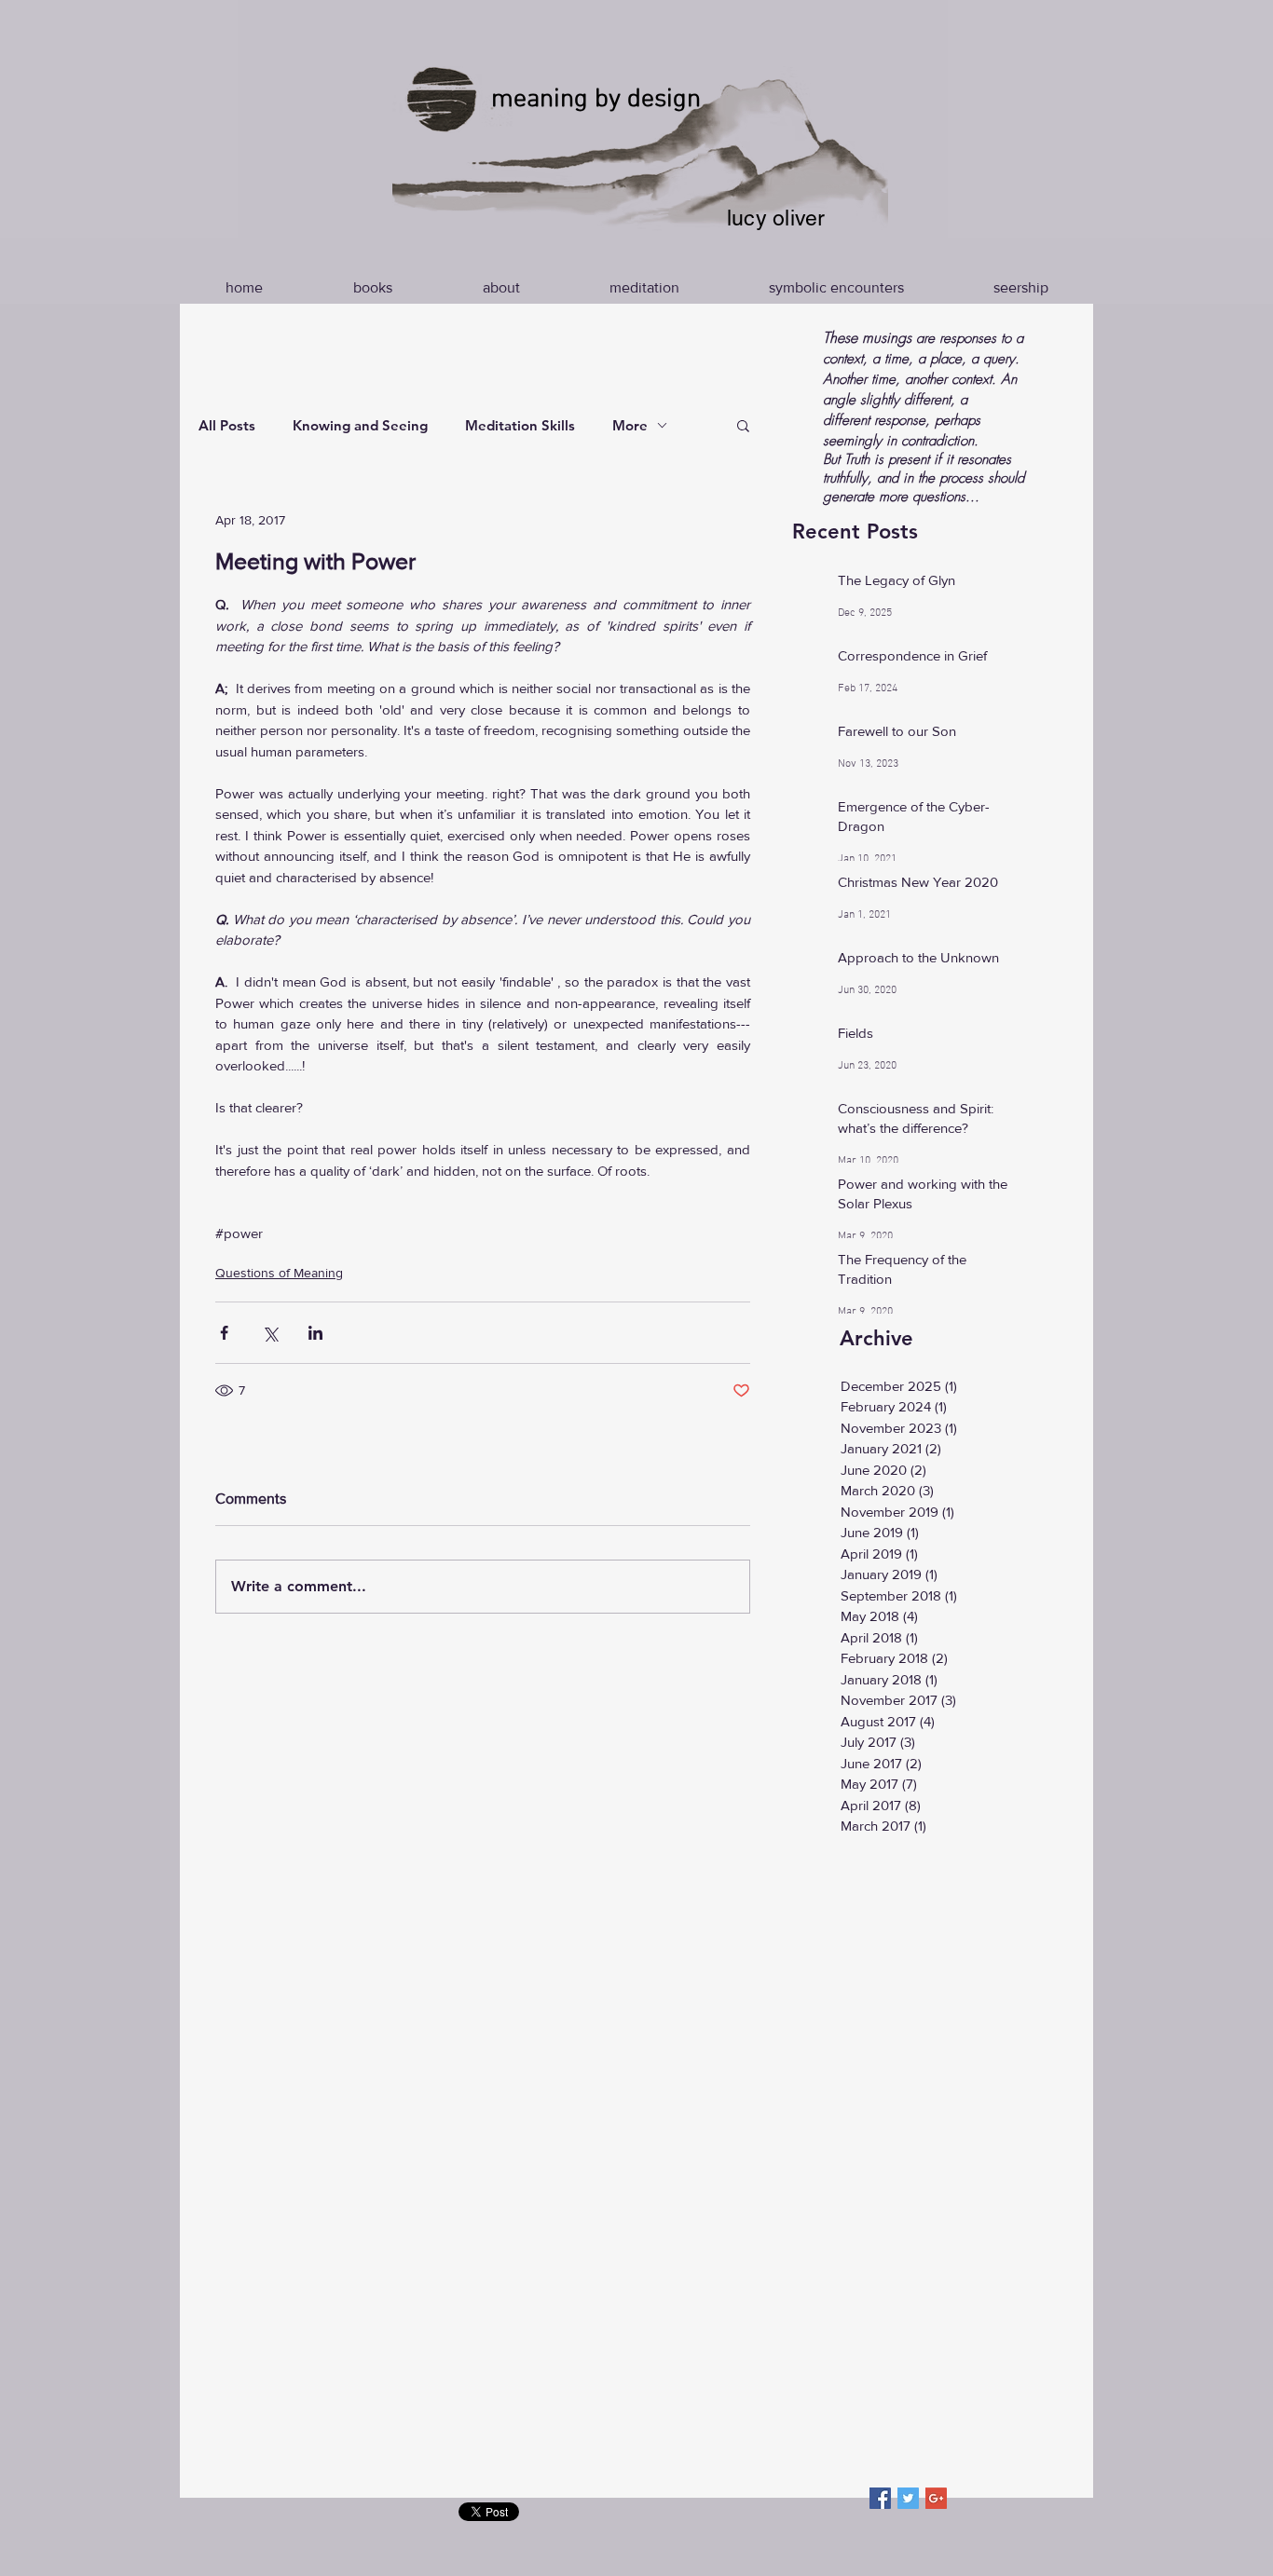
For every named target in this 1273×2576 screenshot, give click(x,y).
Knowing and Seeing (360, 425)
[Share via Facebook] (224, 1333)
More (630, 425)
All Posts (227, 425)
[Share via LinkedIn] (315, 1333)
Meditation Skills (520, 425)
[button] (743, 425)
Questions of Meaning (279, 1273)
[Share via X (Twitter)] (270, 1333)
